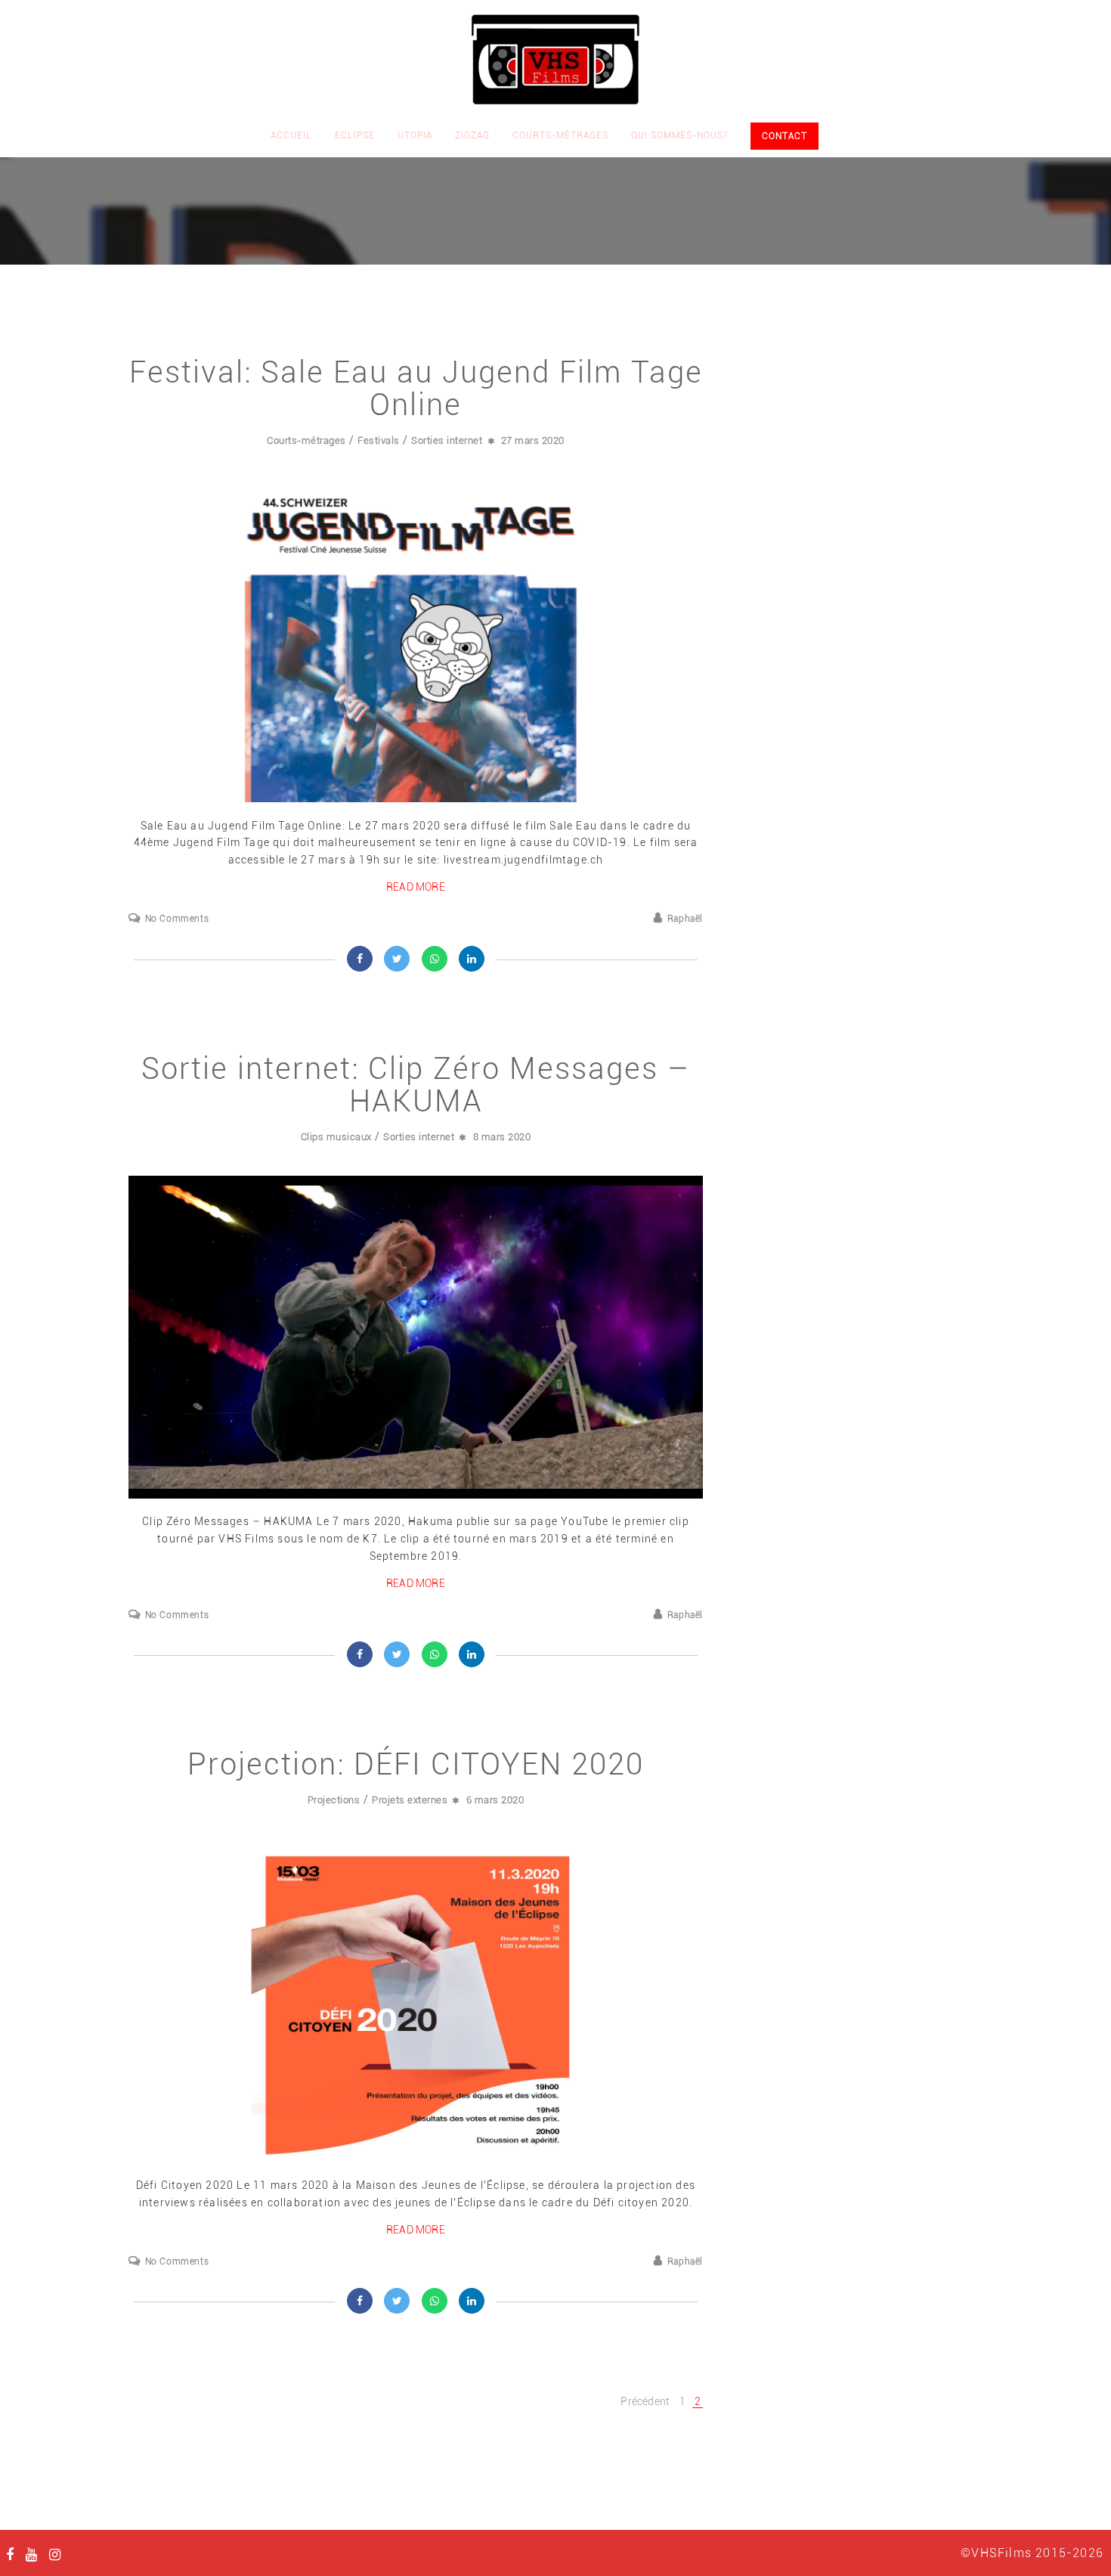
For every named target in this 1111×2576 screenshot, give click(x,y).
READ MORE (416, 887)
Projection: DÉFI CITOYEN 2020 (416, 1764)
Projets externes (410, 1800)
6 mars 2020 (495, 1800)
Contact (785, 136)
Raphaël (685, 919)
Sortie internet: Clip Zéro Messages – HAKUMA (416, 1085)
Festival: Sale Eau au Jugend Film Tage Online (416, 389)
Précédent (645, 2401)
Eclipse (355, 135)
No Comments (177, 919)
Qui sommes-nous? (679, 135)
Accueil (291, 135)
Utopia (415, 135)
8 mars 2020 (502, 1137)
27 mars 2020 (533, 440)
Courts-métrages (560, 135)
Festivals (379, 440)
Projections (334, 1800)
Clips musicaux (336, 1137)
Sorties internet (447, 440)
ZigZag (472, 135)
